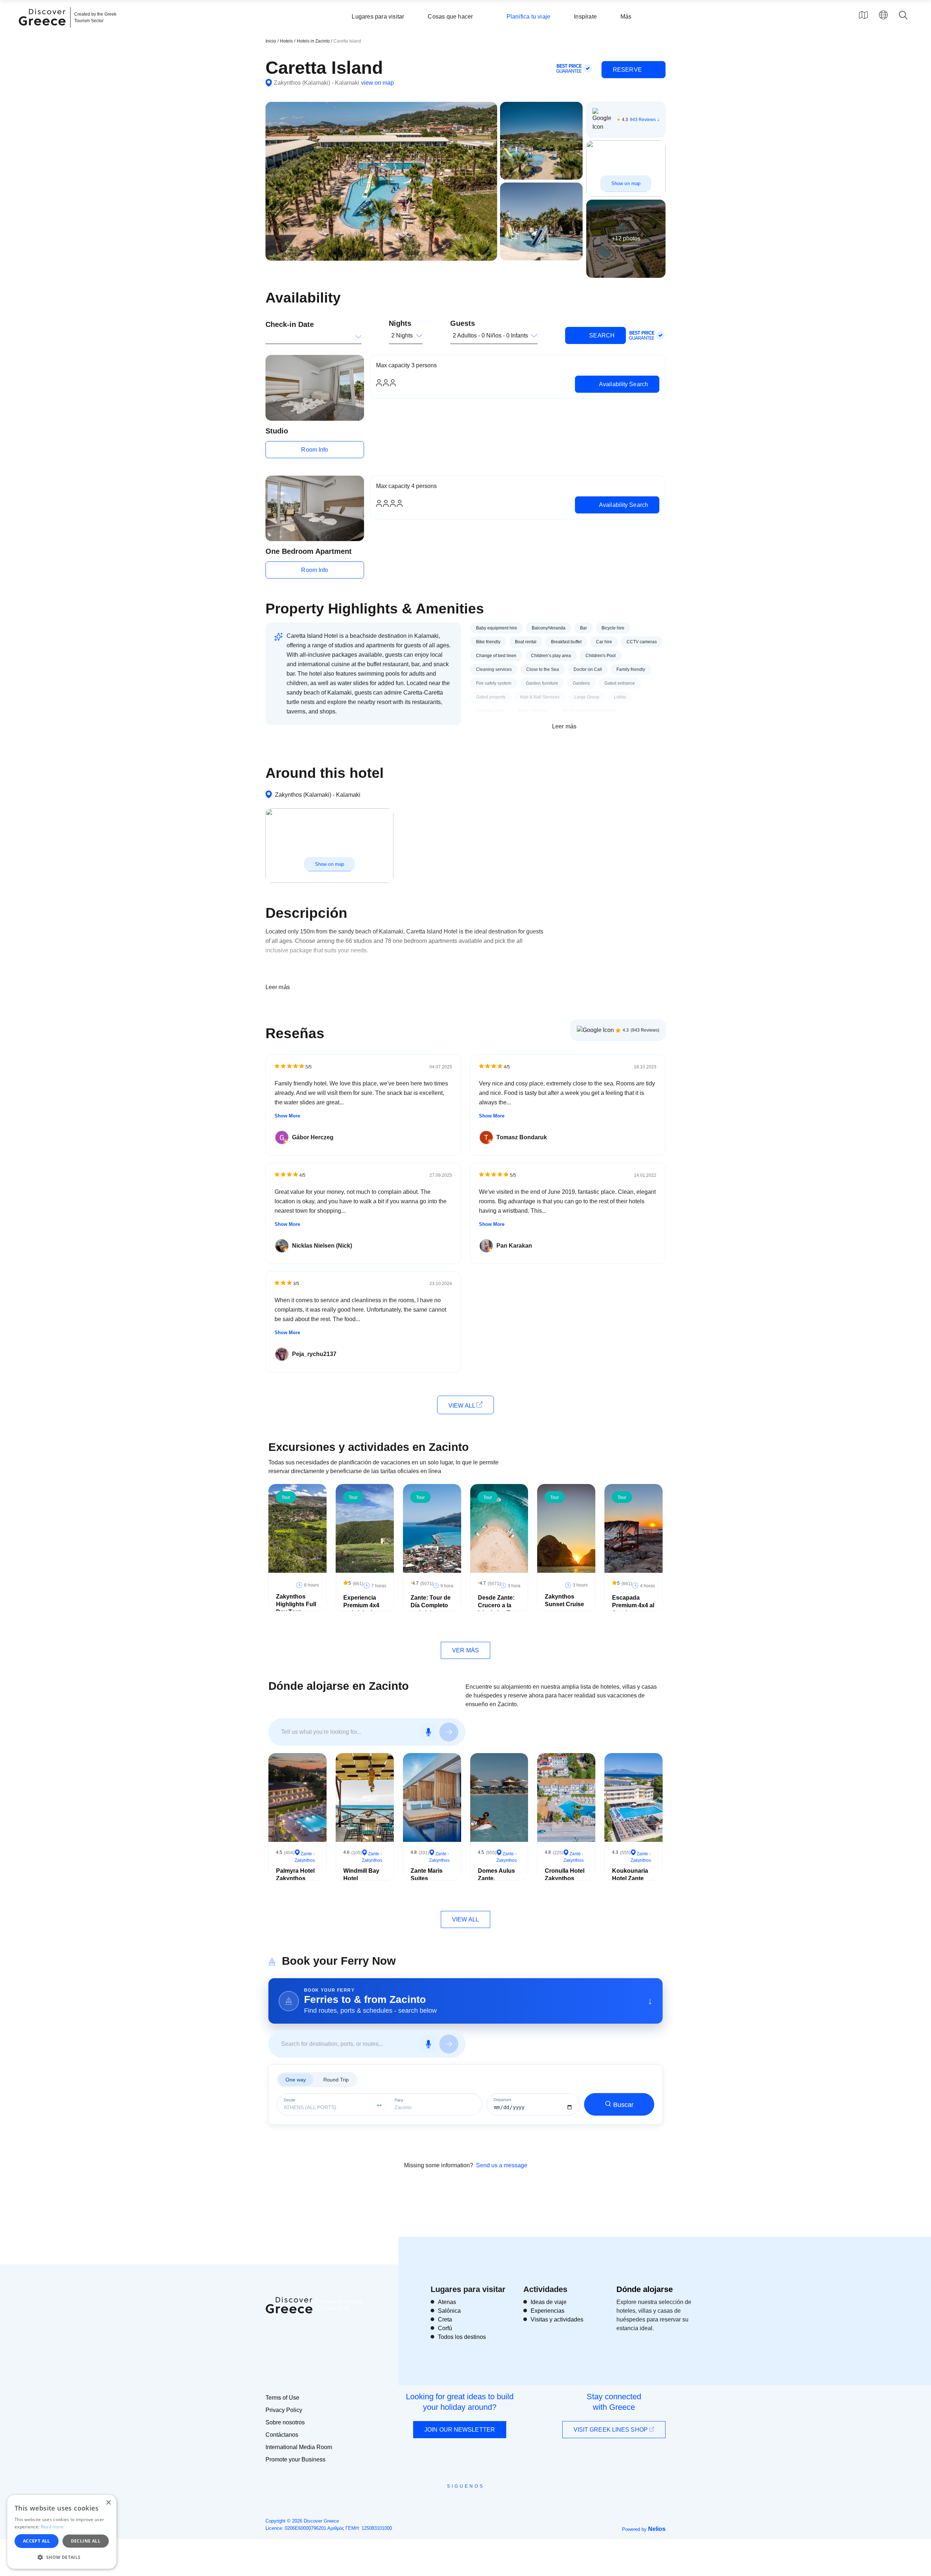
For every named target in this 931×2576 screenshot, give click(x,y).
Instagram (446, 2503)
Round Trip (336, 2080)
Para (399, 2100)
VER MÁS (465, 1650)
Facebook (433, 2503)
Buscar (623, 2105)
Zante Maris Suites (427, 1875)
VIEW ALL (462, 1406)
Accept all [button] (37, 2541)
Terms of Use (282, 2398)
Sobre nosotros (285, 2422)
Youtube (474, 2503)
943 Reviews (643, 120)
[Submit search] (449, 1732)
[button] (62, 2557)
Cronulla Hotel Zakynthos (565, 1875)
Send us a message (502, 2165)
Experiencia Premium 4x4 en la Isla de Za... (361, 1609)
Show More (287, 1116)
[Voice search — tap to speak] (428, 1732)
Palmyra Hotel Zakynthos (295, 1875)
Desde (289, 2100)
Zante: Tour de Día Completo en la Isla (431, 1605)
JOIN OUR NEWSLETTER (460, 2430)
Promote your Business (295, 2459)
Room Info (315, 450)
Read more (52, 2527)
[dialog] (62, 2532)
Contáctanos (282, 2435)
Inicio (271, 41)
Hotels (286, 41)
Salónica (449, 2311)
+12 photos (626, 238)
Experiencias (548, 2311)
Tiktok (499, 2500)
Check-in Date (290, 324)
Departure (502, 2100)
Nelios (657, 2529)
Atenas (447, 2302)
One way (296, 2080)
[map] (863, 15)
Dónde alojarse (645, 2289)
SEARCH (601, 335)
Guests (463, 323)
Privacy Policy (284, 2410)
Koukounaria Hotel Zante (630, 1875)
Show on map (626, 183)
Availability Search (623, 384)
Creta (445, 2319)
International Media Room (299, 2447)
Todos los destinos (462, 2337)
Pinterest (486, 2503)
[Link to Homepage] (43, 30)
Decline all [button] (86, 2541)
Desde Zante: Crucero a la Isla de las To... (498, 1605)
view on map (377, 83)
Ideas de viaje (549, 2302)
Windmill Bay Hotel (361, 1875)
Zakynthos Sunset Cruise (564, 1600)
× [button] (108, 2503)
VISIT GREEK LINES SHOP (611, 2430)
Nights (400, 323)
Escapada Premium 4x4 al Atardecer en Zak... (633, 1609)
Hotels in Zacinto (314, 41)
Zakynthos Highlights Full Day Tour (296, 1604)
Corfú (445, 2328)
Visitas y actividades (557, 2319)
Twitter (460, 2499)
